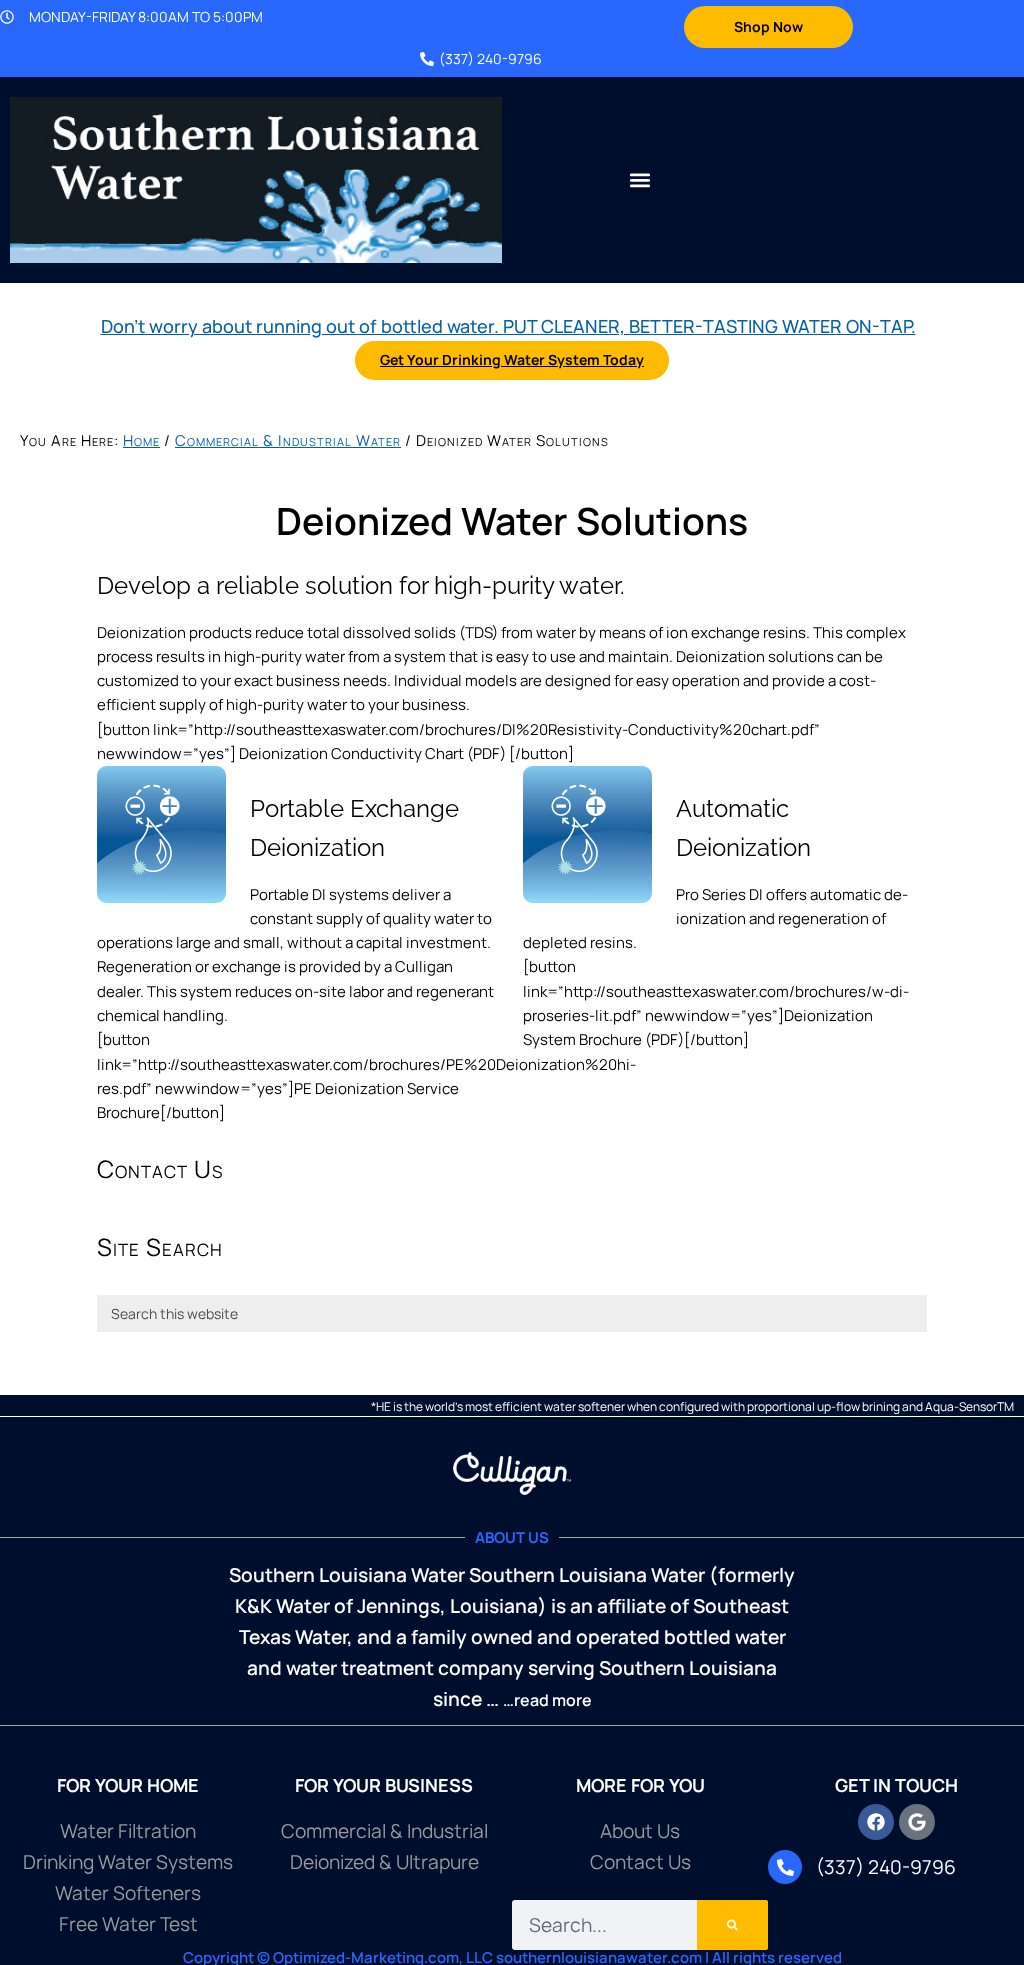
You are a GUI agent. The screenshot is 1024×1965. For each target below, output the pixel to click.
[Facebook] (876, 1822)
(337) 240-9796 (490, 58)
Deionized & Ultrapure (384, 1862)
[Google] (917, 1822)
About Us (640, 1831)
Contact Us (640, 1862)
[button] (640, 179)
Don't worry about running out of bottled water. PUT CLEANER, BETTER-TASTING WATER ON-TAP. (508, 326)
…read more (547, 1700)
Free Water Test (128, 1924)
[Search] (732, 1925)
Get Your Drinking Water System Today (512, 359)
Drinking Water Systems (128, 1862)
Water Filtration (128, 1831)
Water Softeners (128, 1893)
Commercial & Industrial (384, 1831)
